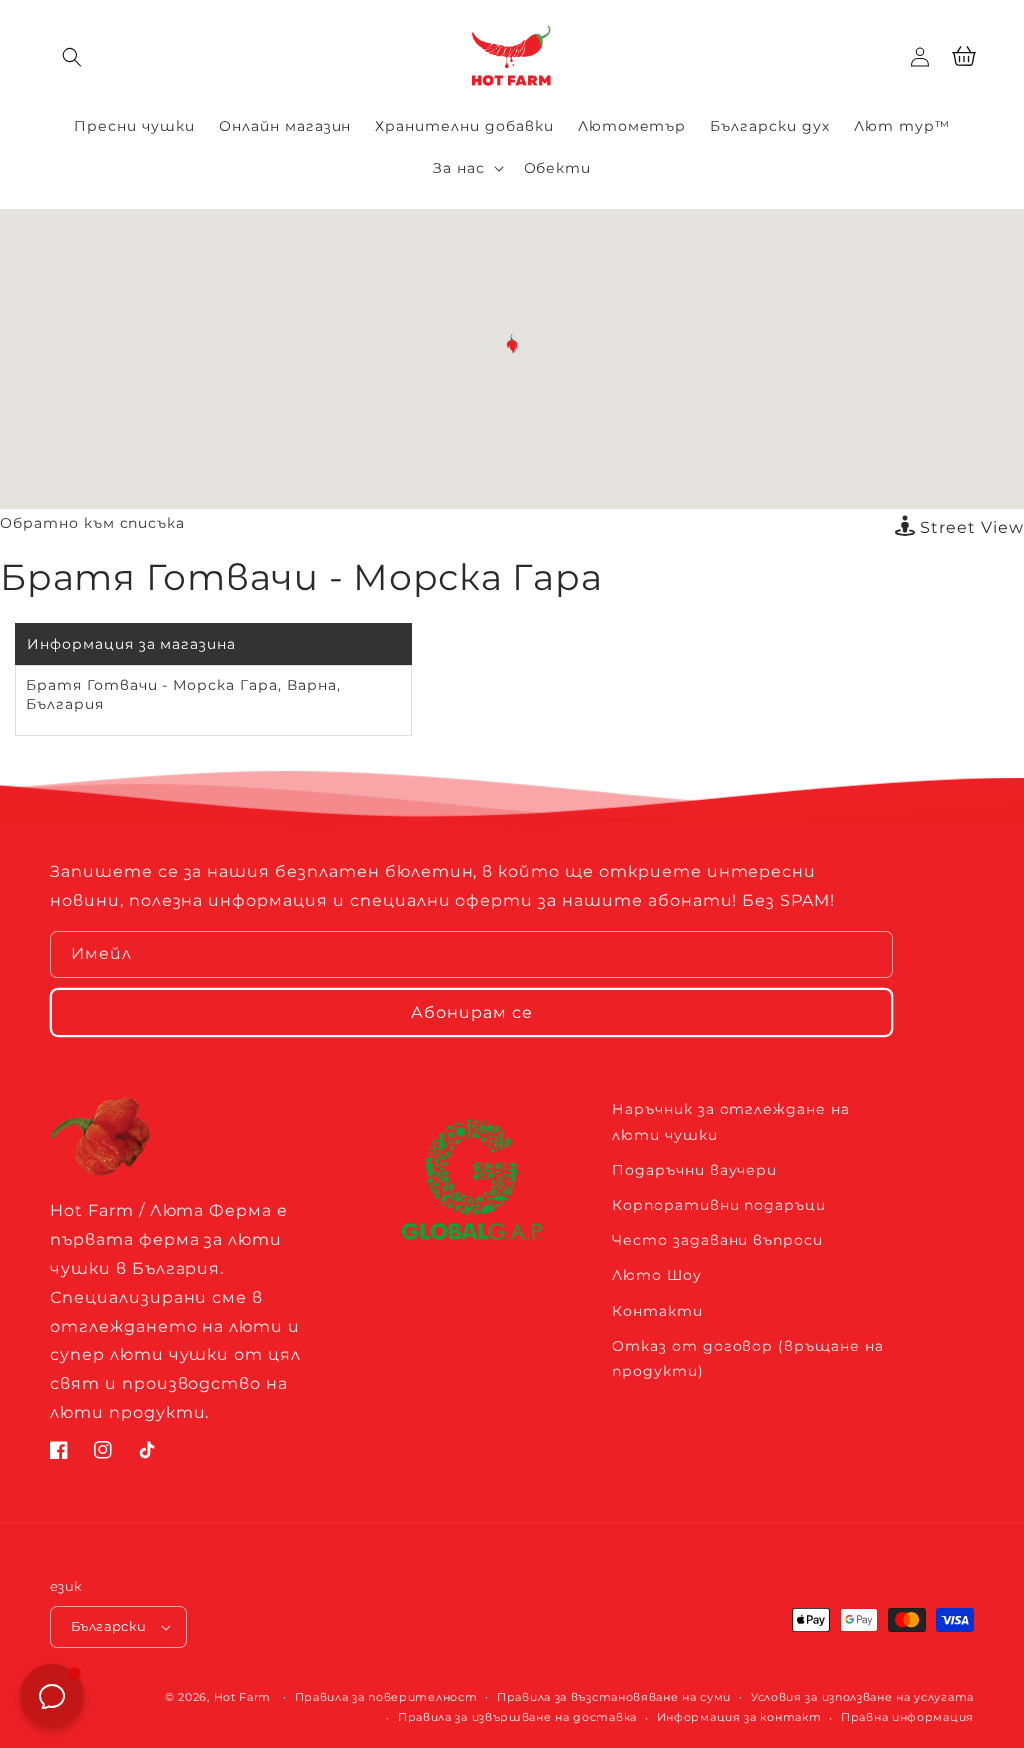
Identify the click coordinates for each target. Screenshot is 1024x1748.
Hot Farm (243, 1697)
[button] (72, 57)
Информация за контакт (739, 1717)
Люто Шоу (657, 1275)
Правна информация (907, 1717)
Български (109, 1626)
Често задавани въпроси (717, 1240)
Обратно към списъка (92, 523)
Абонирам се (472, 1012)
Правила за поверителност (386, 1697)
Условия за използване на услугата (862, 1697)
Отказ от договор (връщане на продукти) (748, 1358)
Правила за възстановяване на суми (614, 1697)
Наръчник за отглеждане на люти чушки (731, 1121)
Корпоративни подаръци (719, 1205)
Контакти (657, 1311)
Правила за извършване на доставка (517, 1717)
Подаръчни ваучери (694, 1170)
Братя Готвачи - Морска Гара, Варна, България (183, 695)
